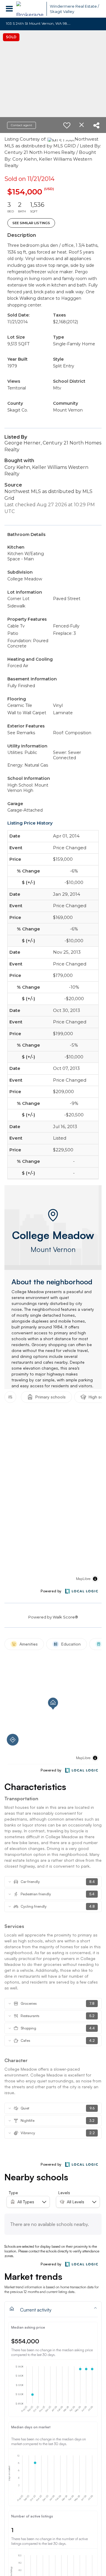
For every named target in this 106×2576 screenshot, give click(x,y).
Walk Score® (65, 1617)
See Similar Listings (31, 223)
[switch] (67, 125)
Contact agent (21, 125)
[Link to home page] (30, 9)
